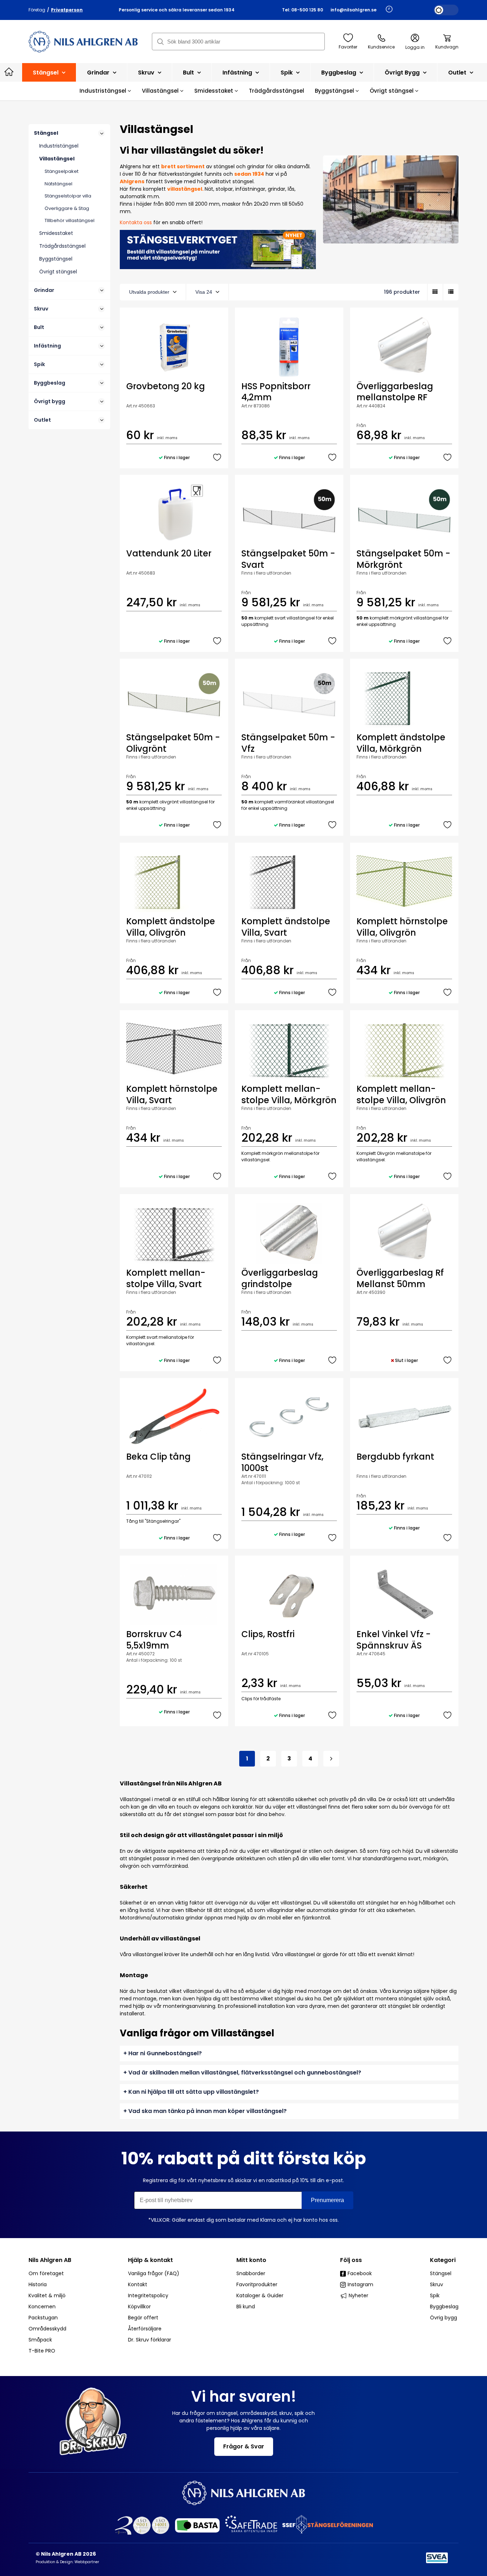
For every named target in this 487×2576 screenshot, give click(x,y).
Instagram (360, 2284)
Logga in (415, 47)
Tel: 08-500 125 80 (303, 10)
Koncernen (42, 2307)
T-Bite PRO (42, 2351)
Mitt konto (251, 2260)
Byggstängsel (335, 91)
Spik (287, 73)
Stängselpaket (61, 171)
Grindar (99, 73)
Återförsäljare (145, 2329)
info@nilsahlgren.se (353, 10)
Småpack (40, 2340)
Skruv (147, 73)
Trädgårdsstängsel (276, 91)
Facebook (360, 2273)
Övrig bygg (444, 2318)
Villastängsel (161, 91)
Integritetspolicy (148, 2295)
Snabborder (251, 2273)
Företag (37, 10)
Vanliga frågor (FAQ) (154, 2273)
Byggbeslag (339, 73)
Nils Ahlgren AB (50, 2260)
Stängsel (46, 73)
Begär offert (143, 2318)
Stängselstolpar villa (68, 196)
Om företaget (46, 2273)
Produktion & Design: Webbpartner (67, 2562)
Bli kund (246, 2307)
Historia (38, 2284)
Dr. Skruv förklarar (150, 2340)
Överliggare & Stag (67, 208)
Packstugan (43, 2318)
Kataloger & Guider (260, 2295)
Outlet (458, 73)
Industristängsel (104, 91)
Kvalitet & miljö (47, 2295)
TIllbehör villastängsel (70, 220)
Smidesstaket (214, 91)
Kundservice (381, 47)
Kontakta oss (136, 222)
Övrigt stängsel (392, 91)
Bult (189, 73)
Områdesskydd (47, 2329)
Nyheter (358, 2295)
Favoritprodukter (257, 2284)
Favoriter (348, 47)
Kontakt (138, 2284)
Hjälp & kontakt (150, 2260)
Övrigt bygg (403, 73)
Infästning (238, 73)
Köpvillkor (139, 2307)
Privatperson (67, 10)
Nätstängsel (58, 184)
